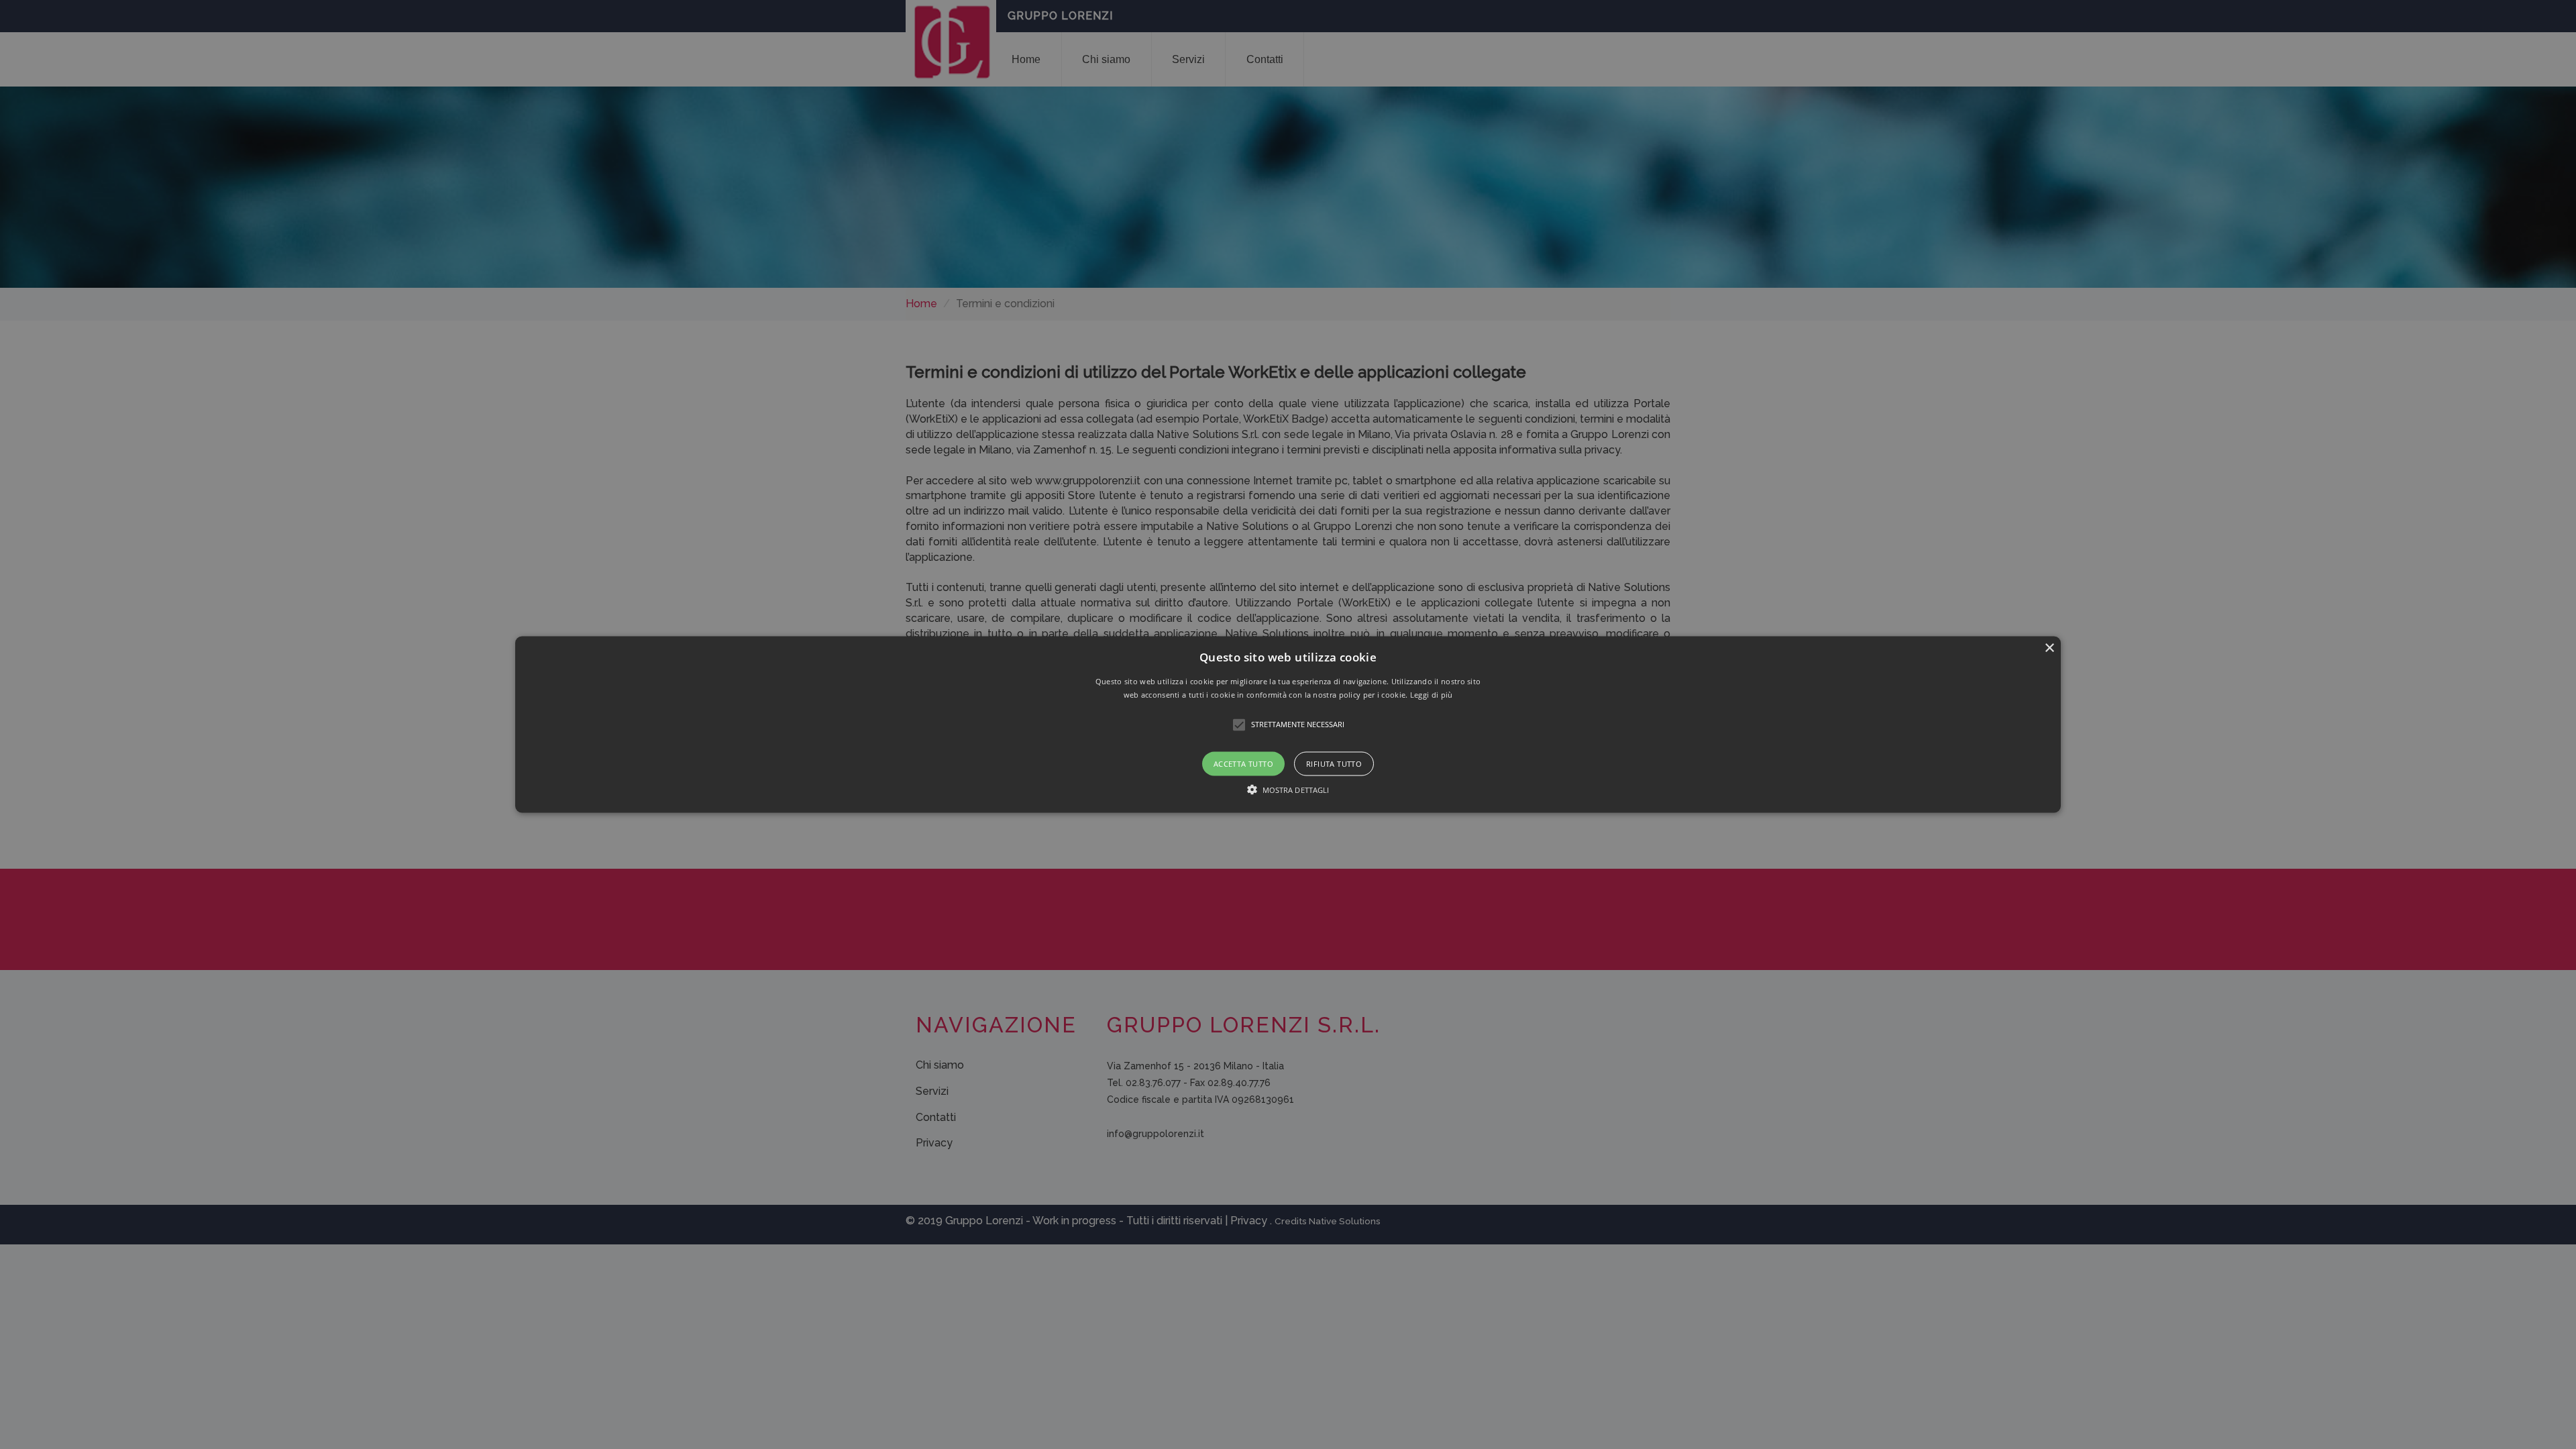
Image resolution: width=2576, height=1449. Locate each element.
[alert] (1288, 724)
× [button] (2049, 648)
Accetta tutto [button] (1243, 763)
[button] (1288, 725)
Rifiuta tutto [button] (1334, 763)
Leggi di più (1432, 694)
